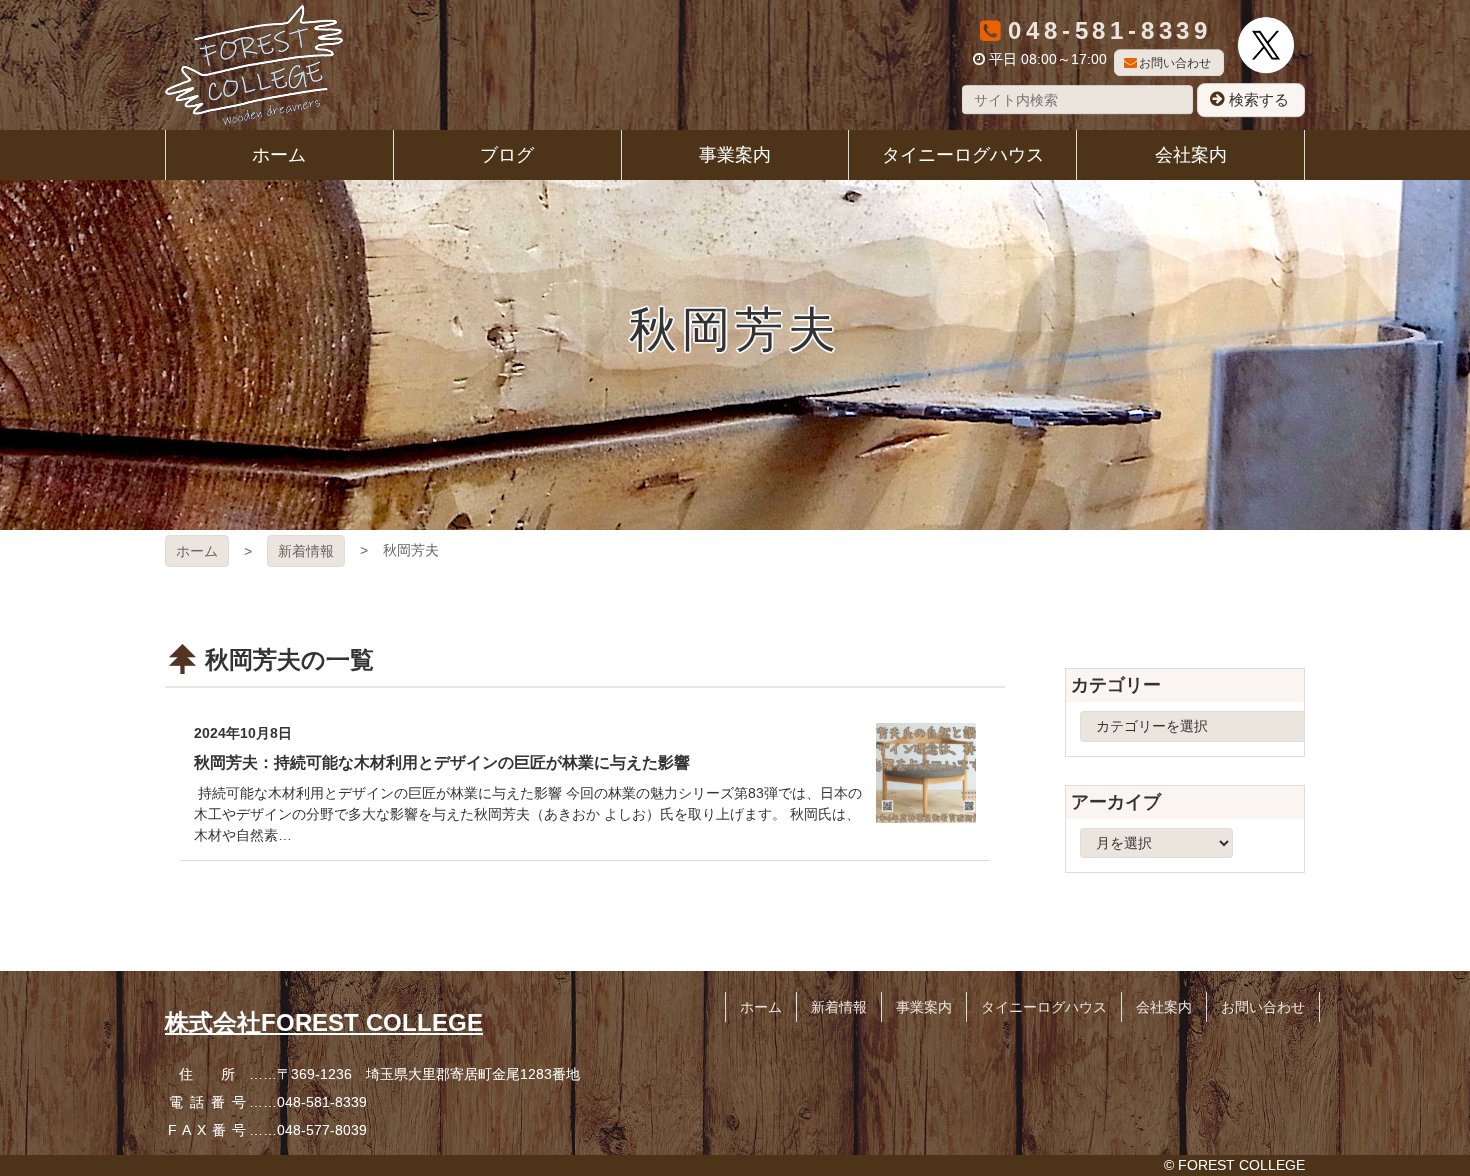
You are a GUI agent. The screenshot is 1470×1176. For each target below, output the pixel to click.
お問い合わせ (1175, 63)
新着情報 (306, 551)
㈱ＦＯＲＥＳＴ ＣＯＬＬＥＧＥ (254, 65)
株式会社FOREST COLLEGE (324, 1022)
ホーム (197, 551)
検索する (1259, 99)
